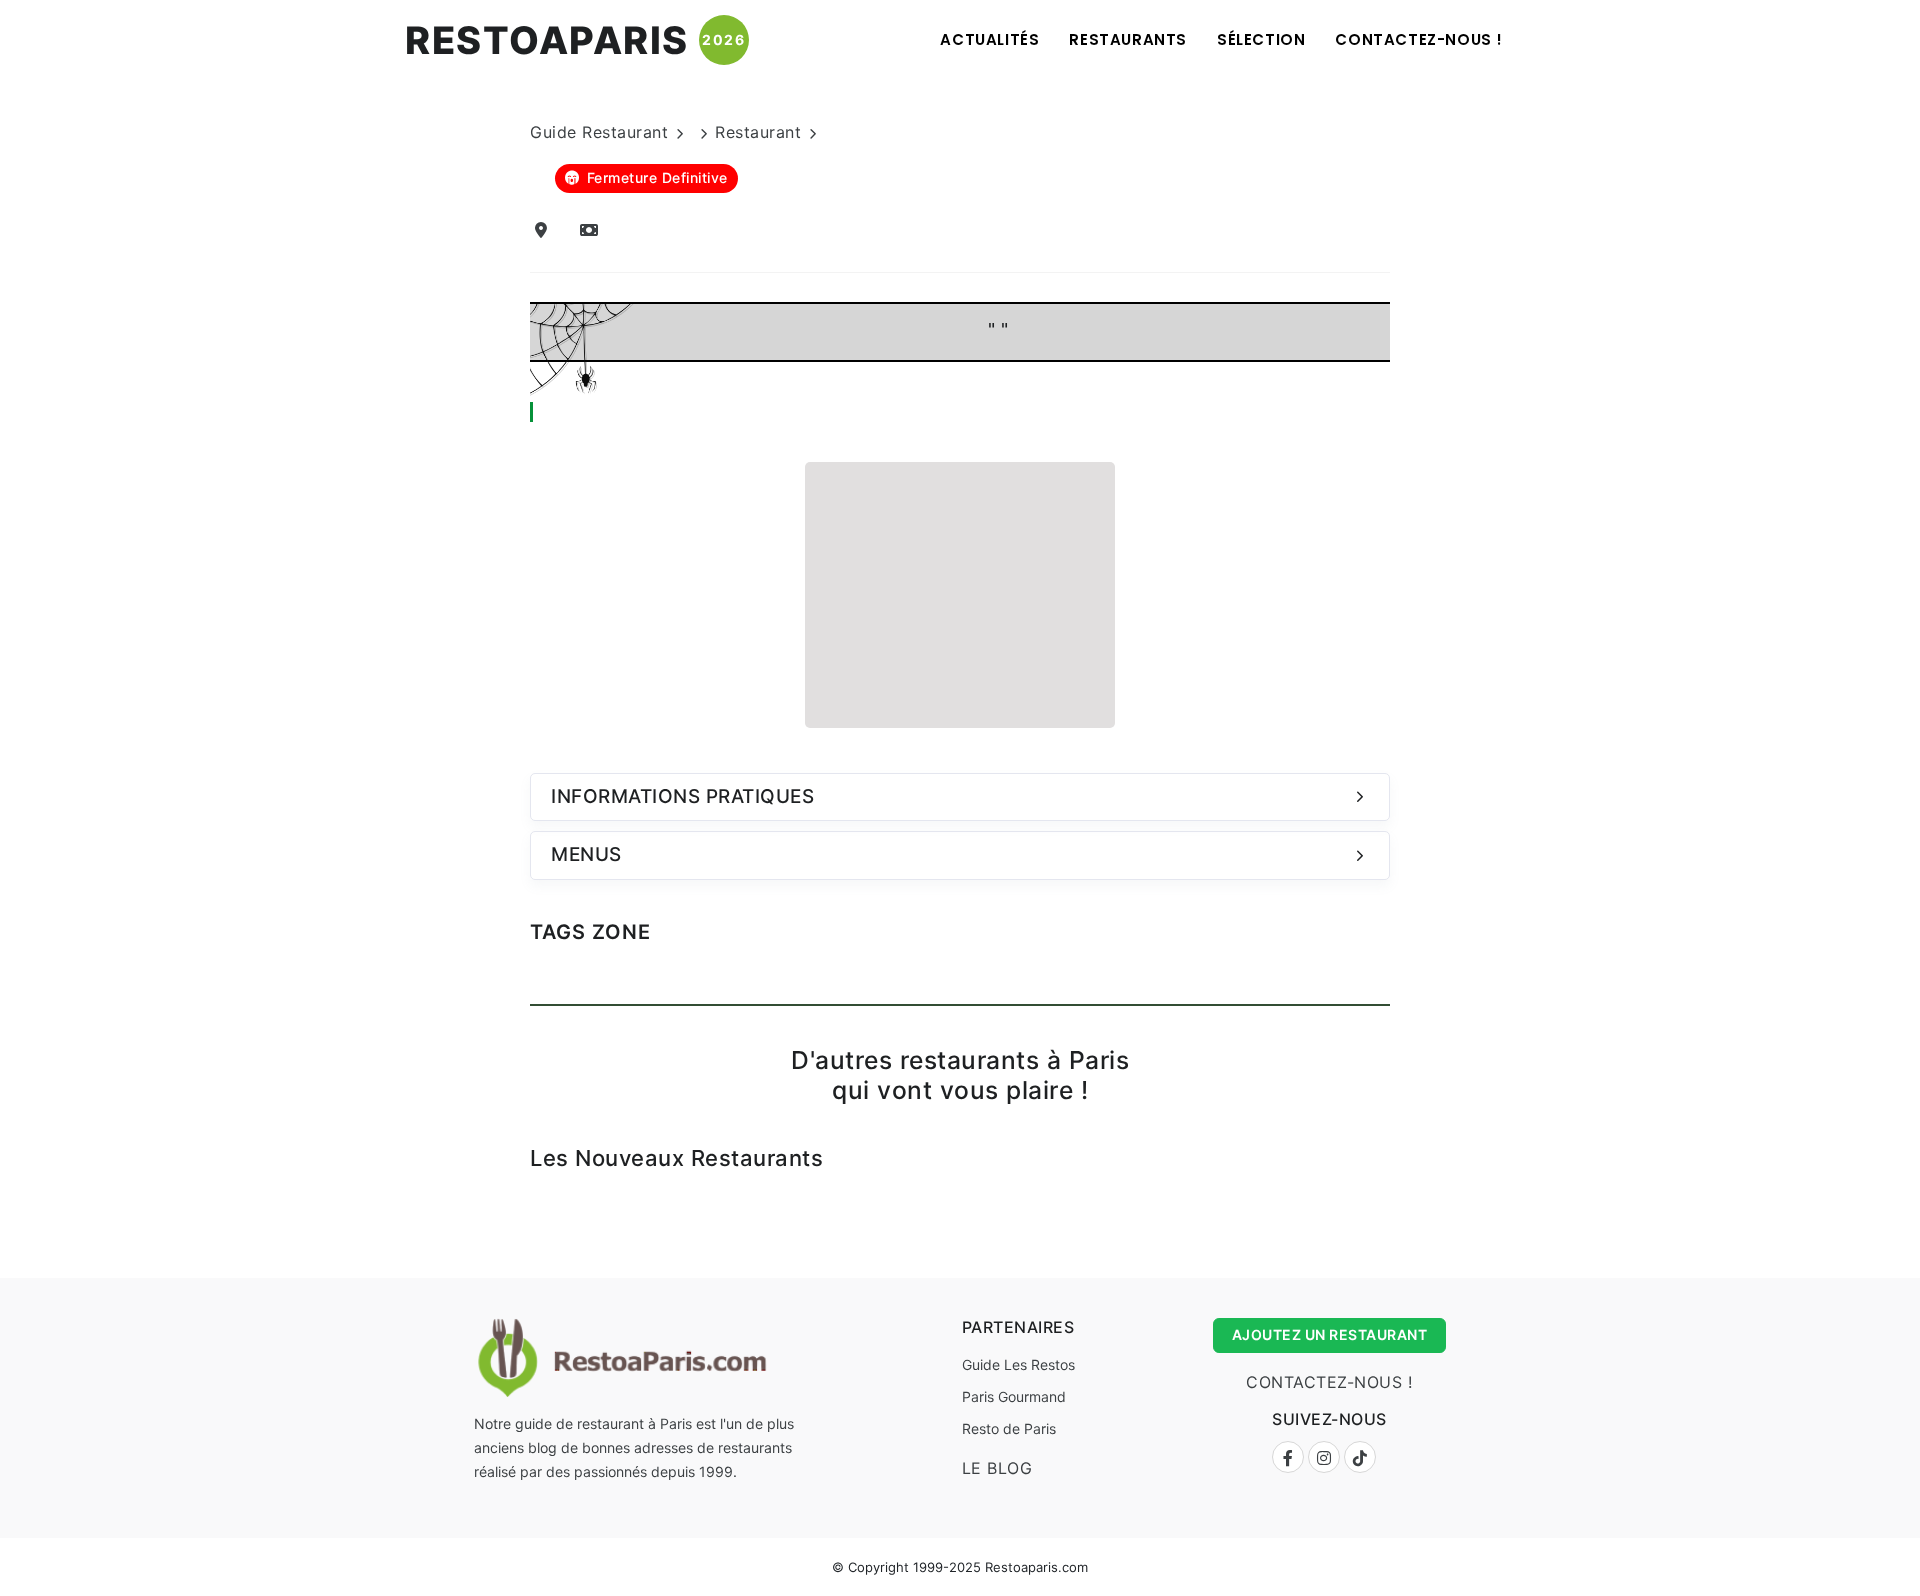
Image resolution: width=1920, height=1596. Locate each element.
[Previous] (504, 1189)
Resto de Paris (1009, 1428)
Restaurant (758, 132)
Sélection (1261, 39)
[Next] (1416, 1189)
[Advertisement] (960, 592)
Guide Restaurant (599, 132)
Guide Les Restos (1018, 1364)
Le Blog (997, 1468)
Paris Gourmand (1014, 1396)
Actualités (989, 39)
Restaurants (1128, 39)
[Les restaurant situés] (544, 230)
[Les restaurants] (592, 230)
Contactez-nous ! (1419, 39)
